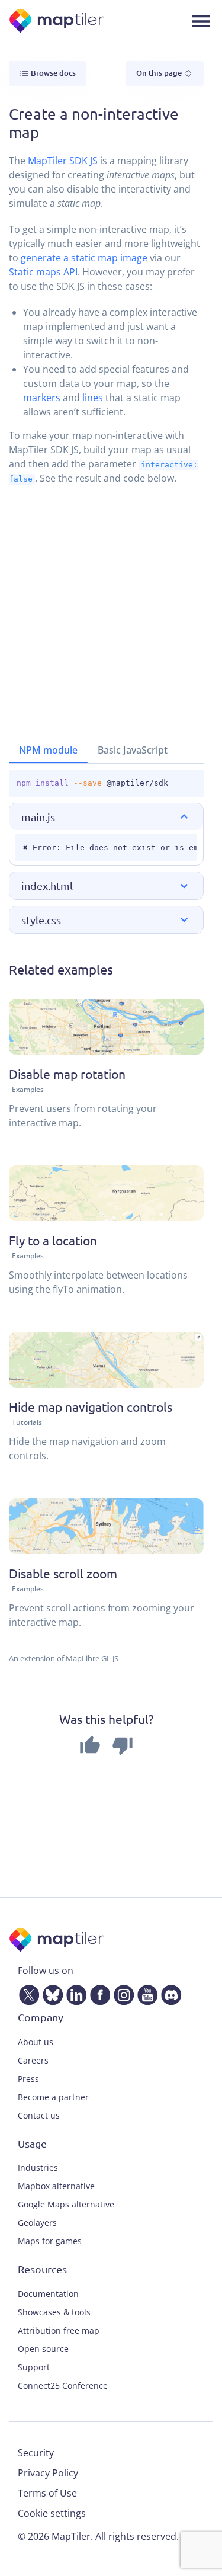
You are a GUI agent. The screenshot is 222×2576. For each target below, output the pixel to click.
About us (36, 2042)
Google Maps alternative (66, 2204)
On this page (160, 73)
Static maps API (43, 272)
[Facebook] (98, 1992)
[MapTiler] (58, 22)
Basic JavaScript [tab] (133, 750)
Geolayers (37, 2223)
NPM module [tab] (48, 750)
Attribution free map (59, 2330)
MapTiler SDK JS (63, 161)
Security (36, 2453)
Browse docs (52, 73)
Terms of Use (47, 2493)
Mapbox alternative (56, 2186)
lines (93, 398)
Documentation (48, 2294)
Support (34, 2367)
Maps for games (50, 2241)
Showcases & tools (54, 2312)
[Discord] (169, 1992)
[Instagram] (121, 1992)
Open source (43, 2349)
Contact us (39, 2115)
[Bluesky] (50, 1992)
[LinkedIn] (74, 1992)
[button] (106, 817)
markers (42, 398)
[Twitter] (27, 1992)
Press (28, 2079)
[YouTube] (145, 1992)
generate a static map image (84, 258)
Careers (33, 2060)
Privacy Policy (48, 2473)
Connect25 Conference (63, 2386)
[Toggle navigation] (201, 21)
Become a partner (53, 2097)
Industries (38, 2168)
